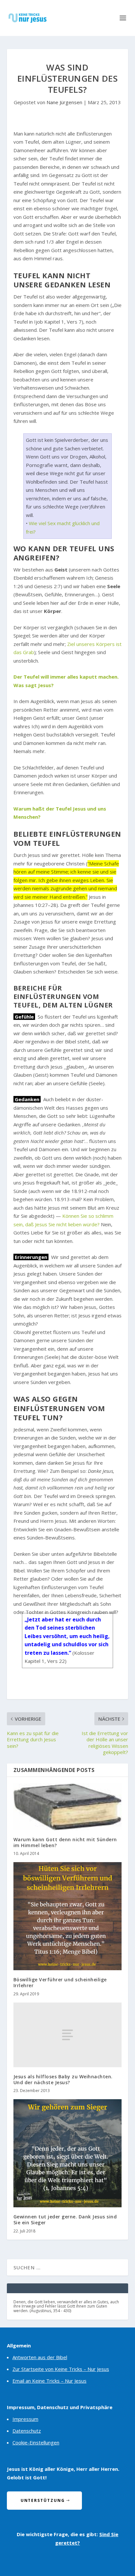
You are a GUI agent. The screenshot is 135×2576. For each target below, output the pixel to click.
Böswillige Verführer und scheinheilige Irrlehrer (60, 1982)
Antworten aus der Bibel (40, 2357)
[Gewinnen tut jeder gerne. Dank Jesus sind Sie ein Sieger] (68, 2153)
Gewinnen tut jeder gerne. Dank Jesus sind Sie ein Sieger (65, 2220)
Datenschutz (27, 2431)
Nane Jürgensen (64, 102)
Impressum (25, 2419)
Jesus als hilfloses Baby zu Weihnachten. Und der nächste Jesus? (63, 2079)
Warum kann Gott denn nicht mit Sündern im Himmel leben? (65, 1842)
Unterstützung (43, 2500)
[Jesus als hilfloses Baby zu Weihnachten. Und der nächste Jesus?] (68, 2035)
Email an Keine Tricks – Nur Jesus (49, 2381)
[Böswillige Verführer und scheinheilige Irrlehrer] (68, 1916)
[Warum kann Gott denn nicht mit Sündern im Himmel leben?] (68, 1807)
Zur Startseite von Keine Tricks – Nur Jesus (61, 2369)
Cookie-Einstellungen (36, 2442)
